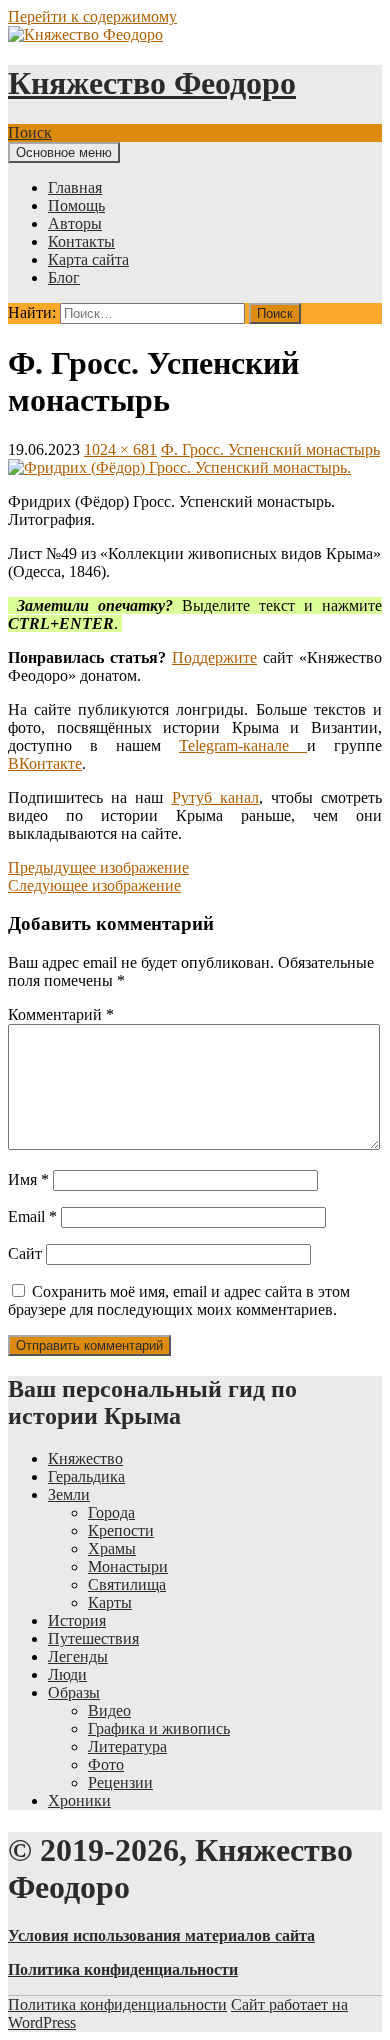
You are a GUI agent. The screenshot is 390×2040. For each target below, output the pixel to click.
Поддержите (214, 657)
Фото (106, 1764)
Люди (67, 1674)
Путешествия (93, 1638)
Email (32, 1216)
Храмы (112, 1548)
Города (111, 1512)
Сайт (25, 1253)
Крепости (121, 1530)
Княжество (85, 1458)
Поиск (30, 132)
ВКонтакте (45, 763)
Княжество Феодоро (152, 83)
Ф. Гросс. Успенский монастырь (270, 449)
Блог (64, 277)
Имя (28, 1179)
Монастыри (128, 1566)
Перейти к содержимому (92, 16)
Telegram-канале (243, 745)
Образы (74, 1692)
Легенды (78, 1656)
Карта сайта (88, 259)
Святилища (127, 1584)
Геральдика (86, 1476)
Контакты (81, 241)
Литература (127, 1746)
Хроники (79, 1800)
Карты (110, 1602)
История (77, 1620)
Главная (75, 187)
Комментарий (61, 1014)
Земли (69, 1494)
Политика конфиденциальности (117, 2004)
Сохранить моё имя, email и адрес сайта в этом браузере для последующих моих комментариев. (179, 1300)
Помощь (76, 205)
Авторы (75, 223)
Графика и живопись (159, 1728)
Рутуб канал (215, 797)
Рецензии (120, 1782)
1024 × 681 (120, 449)
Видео (109, 1710)
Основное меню (64, 152)
